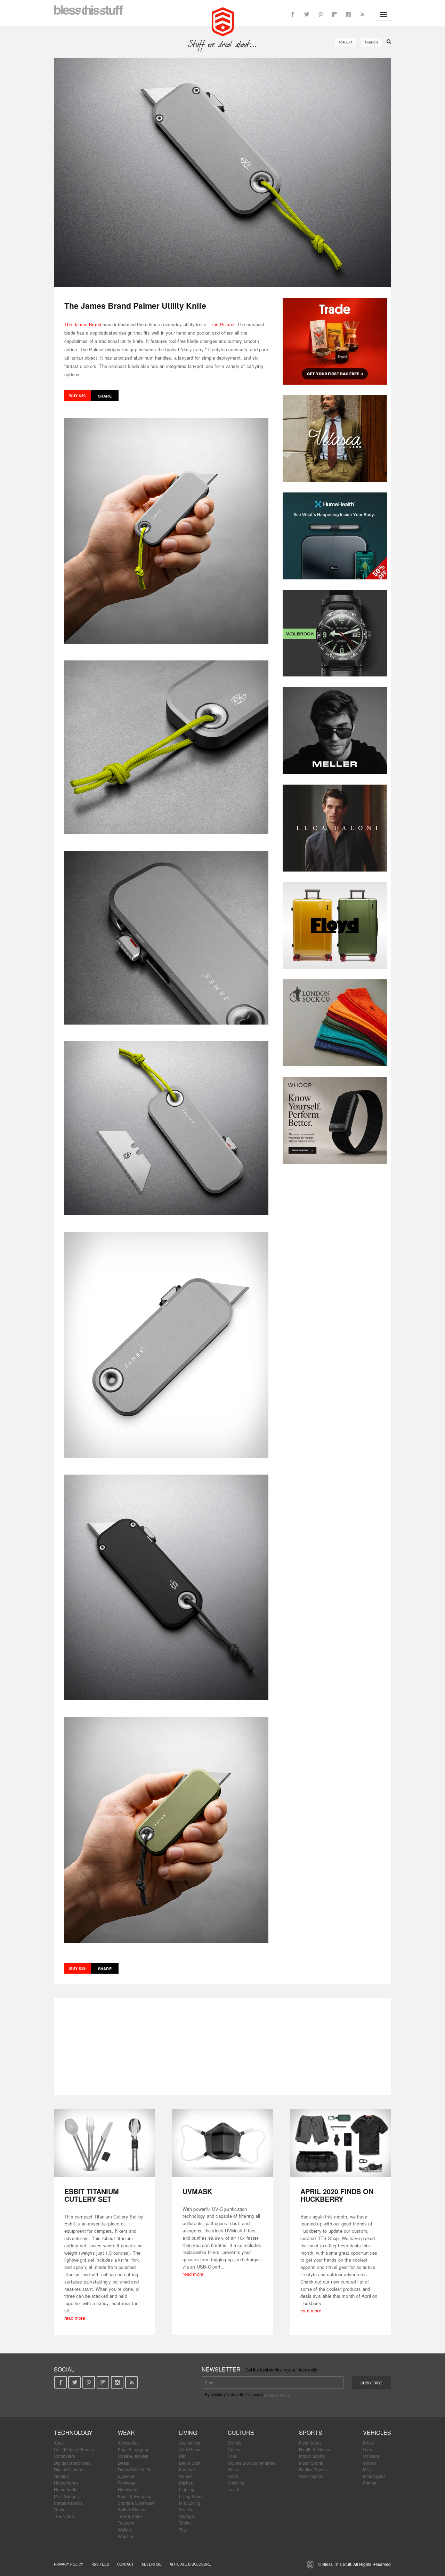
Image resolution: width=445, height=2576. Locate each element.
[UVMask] (223, 2143)
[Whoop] (335, 1120)
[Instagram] (348, 15)
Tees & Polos (130, 2516)
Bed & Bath (190, 2463)
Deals (123, 2463)
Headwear (128, 2489)
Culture (241, 2433)
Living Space (191, 2496)
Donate (235, 2443)
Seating (186, 2509)
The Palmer (222, 324)
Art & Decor (190, 2449)
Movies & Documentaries (251, 2463)
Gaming (61, 2476)
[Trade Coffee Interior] (335, 341)
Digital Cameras (69, 2469)
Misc (367, 2469)
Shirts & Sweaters (135, 2496)
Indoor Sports (312, 2456)
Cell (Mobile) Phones (74, 2449)
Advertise (152, 2564)
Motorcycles (374, 2476)
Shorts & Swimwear (136, 2503)
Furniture (188, 2469)
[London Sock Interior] (335, 1023)
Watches (126, 2536)
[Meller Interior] (335, 731)
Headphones (66, 2483)
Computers (64, 2456)
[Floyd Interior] (335, 925)
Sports (311, 2433)
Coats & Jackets (133, 2456)
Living (188, 2433)
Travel (233, 2489)
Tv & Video (64, 2516)
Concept (371, 2456)
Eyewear (126, 2476)
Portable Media (68, 2503)
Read (233, 2476)
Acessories (128, 2443)
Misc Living (190, 2503)
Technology (73, 2433)
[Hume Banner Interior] (335, 536)
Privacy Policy (69, 2564)
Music (233, 2469)
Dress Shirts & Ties (136, 2469)
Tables (185, 2523)
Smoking (236, 2483)
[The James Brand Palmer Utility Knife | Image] (222, 172)
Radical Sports (313, 2469)
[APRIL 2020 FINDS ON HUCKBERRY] (341, 2143)
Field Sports (310, 2443)
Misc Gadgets (67, 2496)
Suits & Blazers (132, 2509)
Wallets (125, 2530)
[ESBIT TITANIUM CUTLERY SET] (104, 2143)
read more (75, 2318)
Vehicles (377, 2433)
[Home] (223, 21)
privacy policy (277, 2394)
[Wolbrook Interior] (335, 633)
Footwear (127, 2483)
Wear (126, 2433)
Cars (367, 2449)
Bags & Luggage (134, 2449)
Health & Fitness (314, 2449)
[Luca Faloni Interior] (335, 828)
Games (186, 2476)
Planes (370, 2483)
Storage (187, 2516)
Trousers (126, 2523)
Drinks (234, 2449)
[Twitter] (307, 15)
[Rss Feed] (362, 15)
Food (233, 2456)
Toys (183, 2530)
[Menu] (383, 15)
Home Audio (66, 2489)
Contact (125, 2564)
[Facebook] (293, 15)
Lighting (187, 2489)
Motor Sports (311, 2463)
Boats (368, 2443)
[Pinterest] (321, 15)
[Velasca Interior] (335, 439)
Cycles (369, 2463)
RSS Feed (100, 2564)
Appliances (190, 2443)
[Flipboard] (334, 15)
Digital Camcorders (72, 2463)
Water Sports (311, 2476)
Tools (59, 2509)
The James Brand (83, 324)
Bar (182, 2456)
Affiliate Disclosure (190, 2564)
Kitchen (186, 2483)
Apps (59, 2443)
